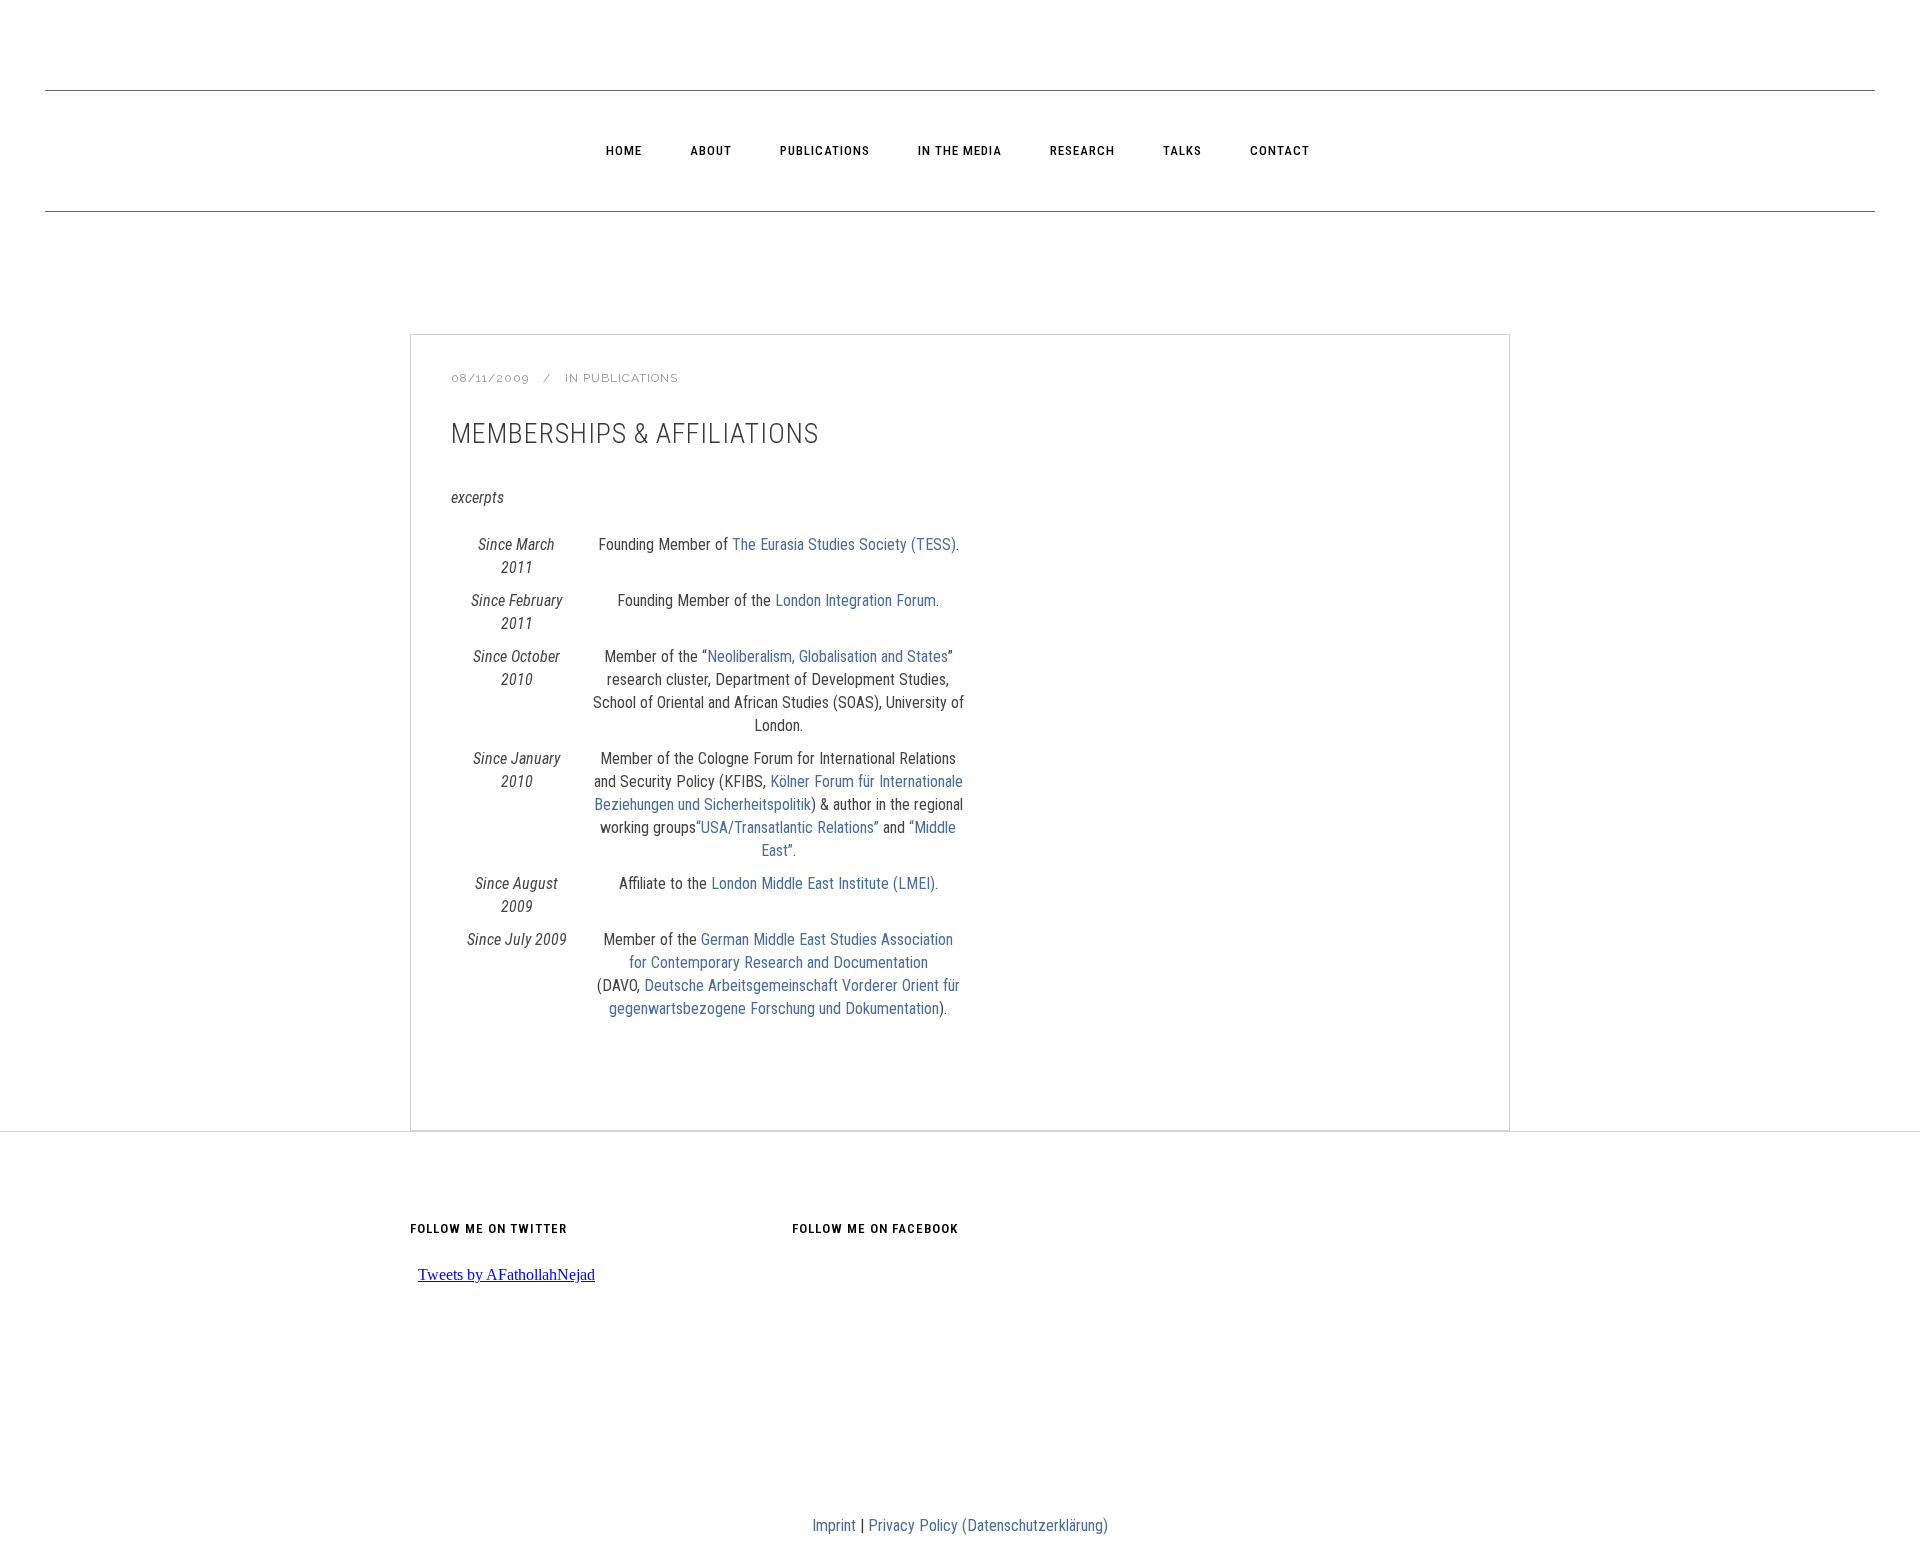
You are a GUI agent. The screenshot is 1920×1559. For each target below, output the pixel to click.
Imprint (834, 1525)
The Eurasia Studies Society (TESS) (844, 544)
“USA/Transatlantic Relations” (787, 827)
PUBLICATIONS (630, 378)
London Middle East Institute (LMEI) (823, 883)
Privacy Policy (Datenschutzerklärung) (988, 1525)
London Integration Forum (855, 600)
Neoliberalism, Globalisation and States (827, 656)
